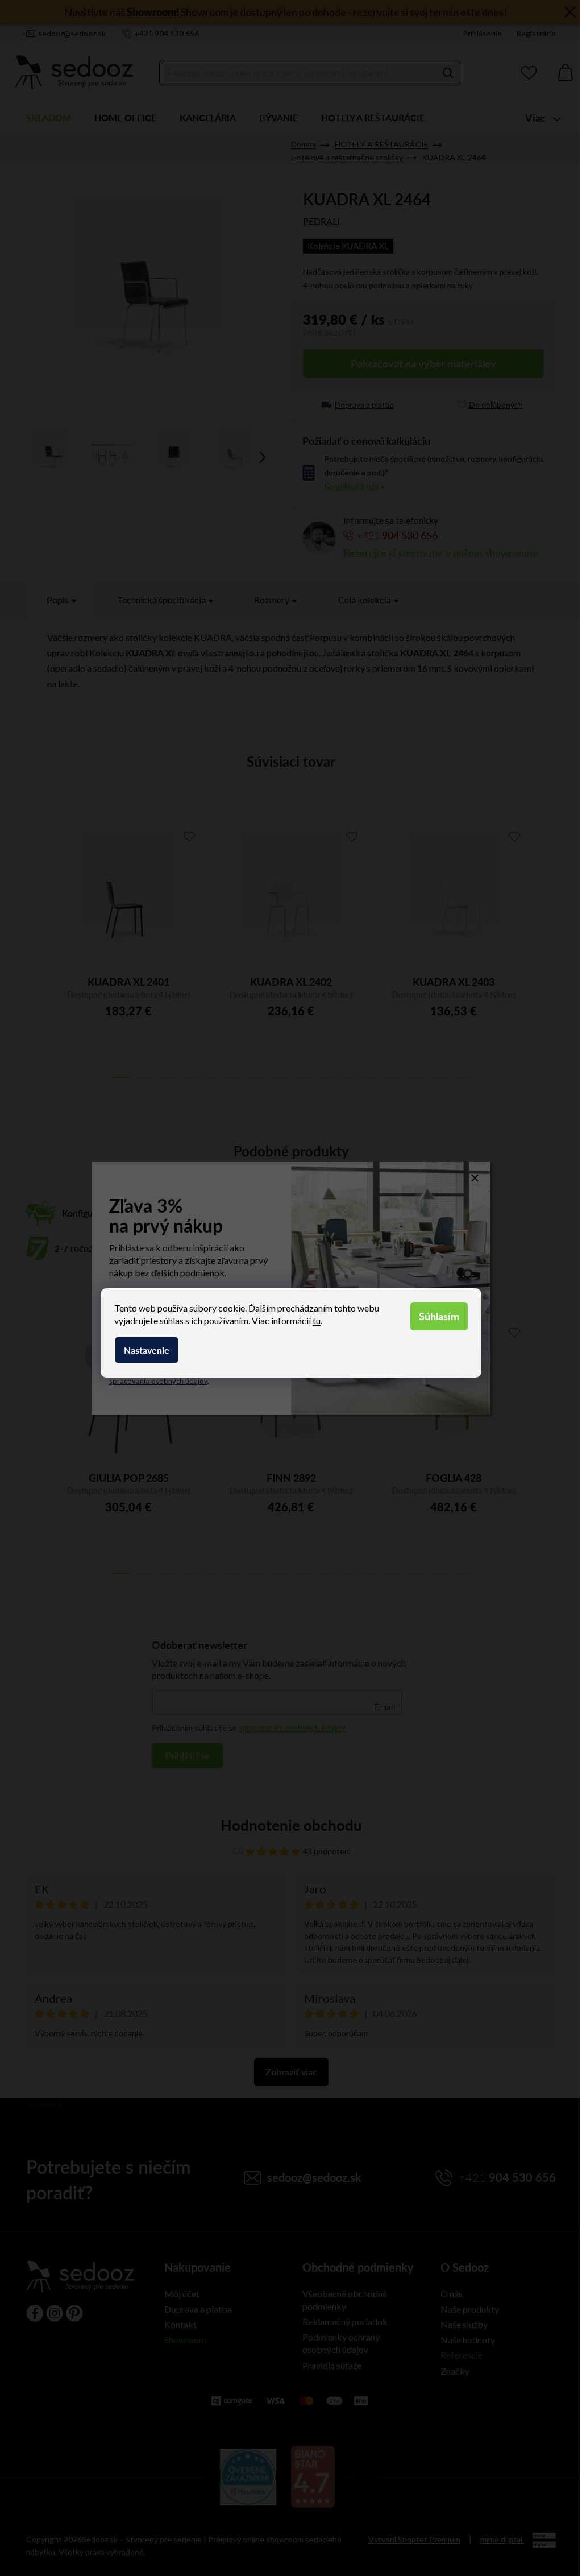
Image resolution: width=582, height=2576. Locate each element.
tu (317, 1320)
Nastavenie (147, 1350)
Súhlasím (439, 1316)
